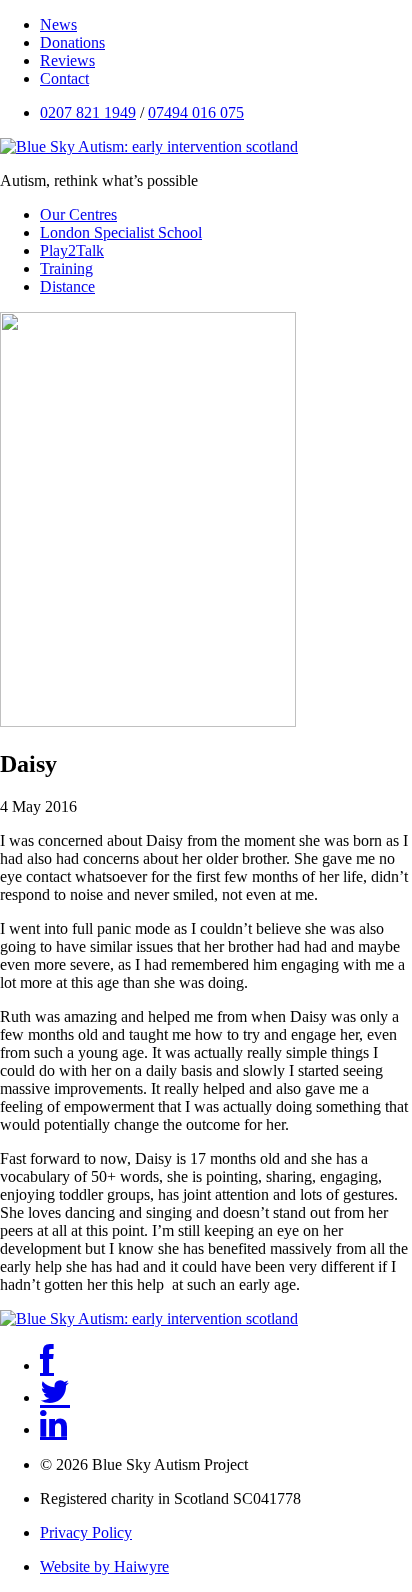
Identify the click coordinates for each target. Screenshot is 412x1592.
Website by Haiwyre (104, 1566)
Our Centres (78, 214)
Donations (72, 42)
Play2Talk (72, 250)
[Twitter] (55, 1397)
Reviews (67, 60)
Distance (67, 286)
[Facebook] (47, 1365)
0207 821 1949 (88, 112)
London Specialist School (121, 232)
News (58, 24)
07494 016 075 (196, 112)
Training (66, 268)
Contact (64, 78)
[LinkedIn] (53, 1429)
